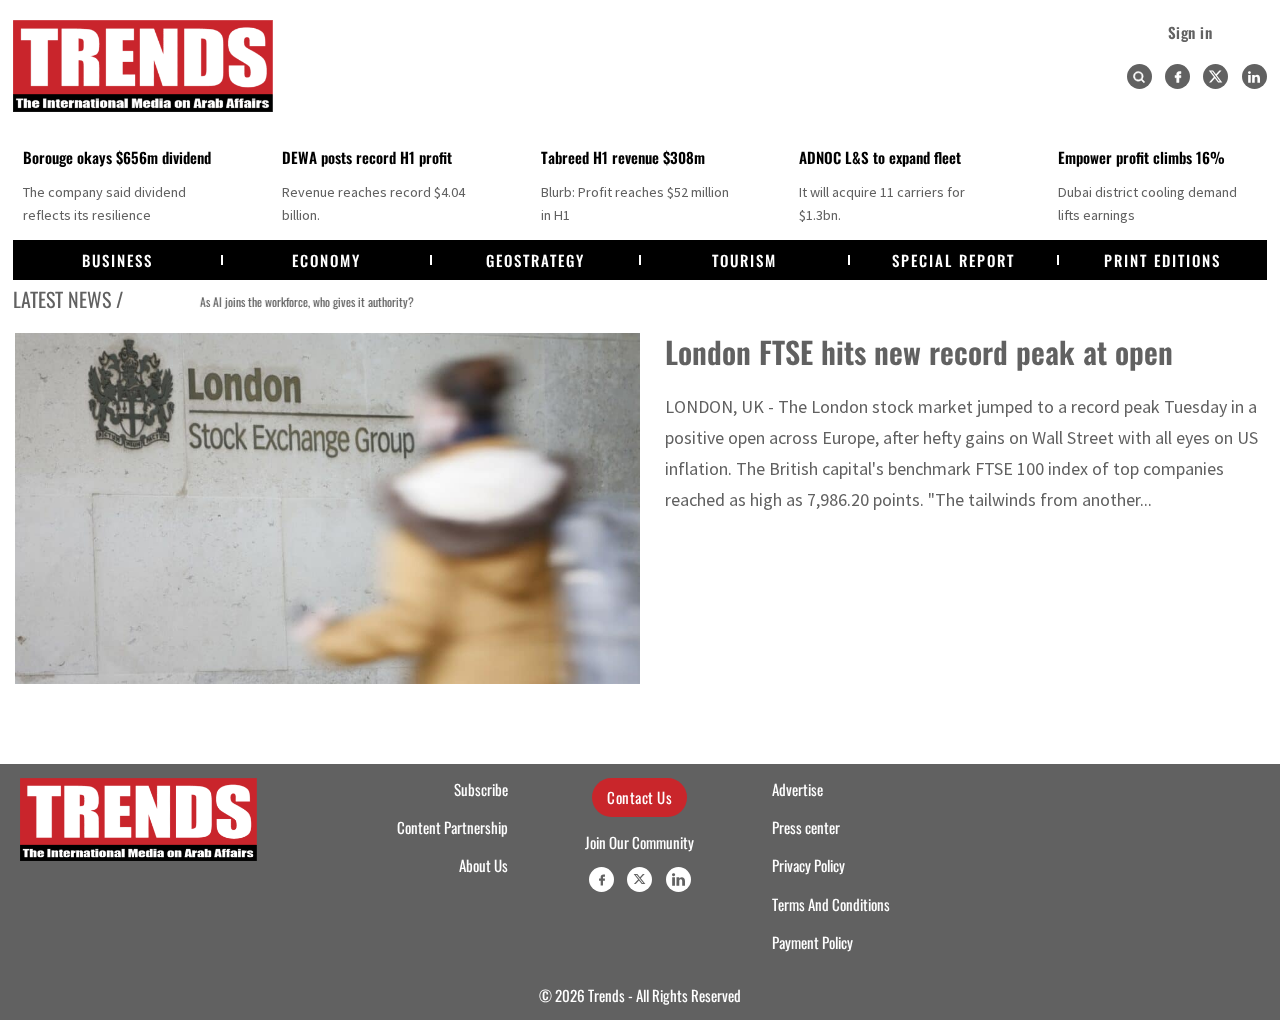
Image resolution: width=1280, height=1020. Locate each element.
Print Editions (1162, 260)
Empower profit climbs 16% (1141, 157)
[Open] (1139, 77)
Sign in (1190, 32)
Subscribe (481, 789)
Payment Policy (812, 942)
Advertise (797, 789)
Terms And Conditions (831, 904)
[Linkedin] (1254, 76)
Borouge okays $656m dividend (117, 157)
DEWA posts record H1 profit (367, 157)
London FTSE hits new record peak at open (919, 351)
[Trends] (143, 66)
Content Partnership (452, 827)
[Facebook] (1177, 76)
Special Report (953, 260)
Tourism (744, 260)
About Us (483, 865)
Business (117, 260)
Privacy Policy (808, 865)
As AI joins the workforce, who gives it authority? (269, 301)
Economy (326, 260)
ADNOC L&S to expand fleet (880, 157)
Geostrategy (535, 260)
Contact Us (639, 797)
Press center (806, 827)
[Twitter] (1215, 76)
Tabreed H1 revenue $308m (623, 157)
